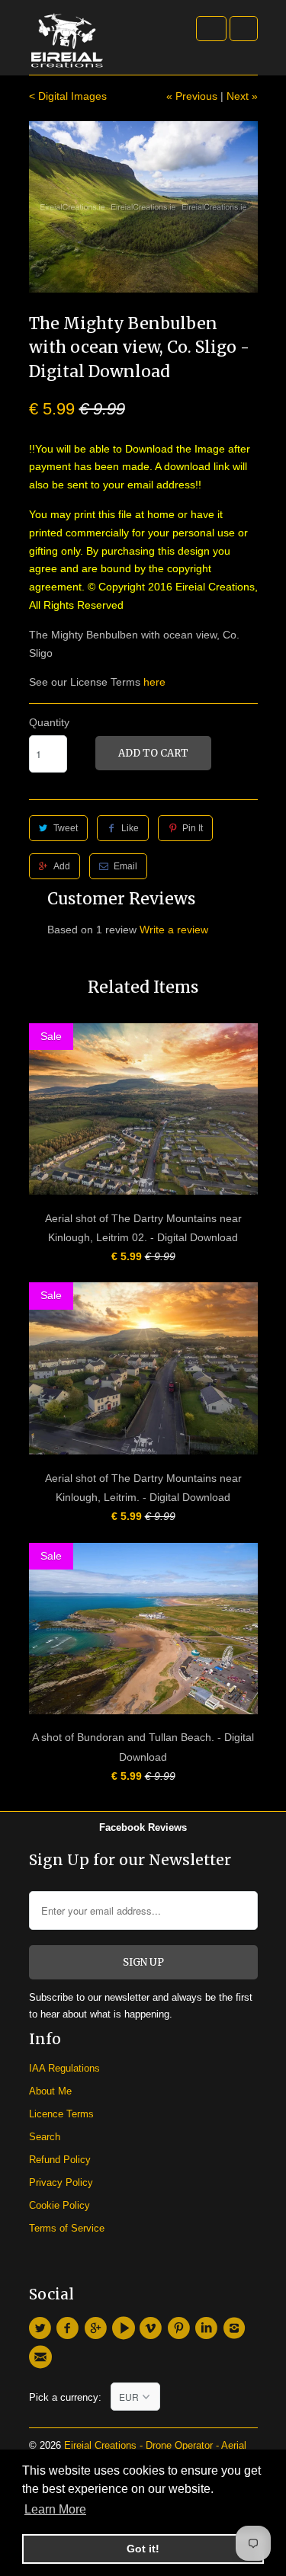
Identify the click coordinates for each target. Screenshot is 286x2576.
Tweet (66, 828)
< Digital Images (68, 96)
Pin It (193, 828)
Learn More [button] (55, 2509)
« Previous (192, 96)
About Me (50, 2091)
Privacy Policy (61, 2182)
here (154, 682)
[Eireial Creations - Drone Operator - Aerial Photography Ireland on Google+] (98, 2328)
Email (125, 866)
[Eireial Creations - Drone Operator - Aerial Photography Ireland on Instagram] (236, 2328)
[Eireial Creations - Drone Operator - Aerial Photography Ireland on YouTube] (125, 2328)
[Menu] (211, 29)
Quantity (49, 722)
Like (130, 828)
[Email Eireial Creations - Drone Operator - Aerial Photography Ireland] (43, 2357)
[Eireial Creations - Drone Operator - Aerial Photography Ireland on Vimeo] (153, 2328)
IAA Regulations (64, 2068)
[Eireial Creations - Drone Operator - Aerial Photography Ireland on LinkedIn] (208, 2328)
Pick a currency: (70, 2397)
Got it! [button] (143, 2549)
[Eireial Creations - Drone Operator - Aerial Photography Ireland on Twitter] (43, 2328)
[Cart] (244, 29)
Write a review (174, 930)
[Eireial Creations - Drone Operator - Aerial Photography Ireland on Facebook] (70, 2328)
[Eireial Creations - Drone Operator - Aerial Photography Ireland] (67, 43)
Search (45, 2137)
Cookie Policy (59, 2205)
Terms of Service (67, 2228)
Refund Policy (60, 2160)
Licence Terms (61, 2114)
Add (62, 866)
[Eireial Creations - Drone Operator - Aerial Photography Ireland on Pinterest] (181, 2328)
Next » (242, 96)
